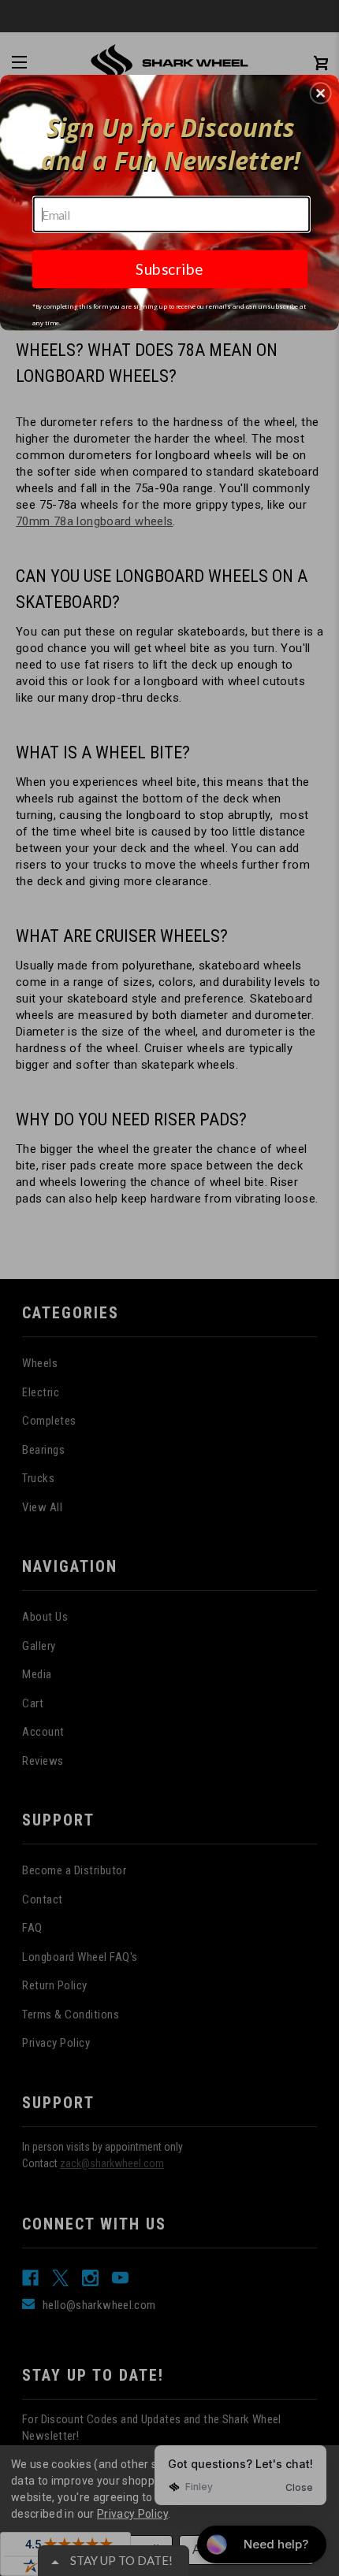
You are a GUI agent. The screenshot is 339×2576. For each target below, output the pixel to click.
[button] (321, 93)
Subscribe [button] (169, 268)
